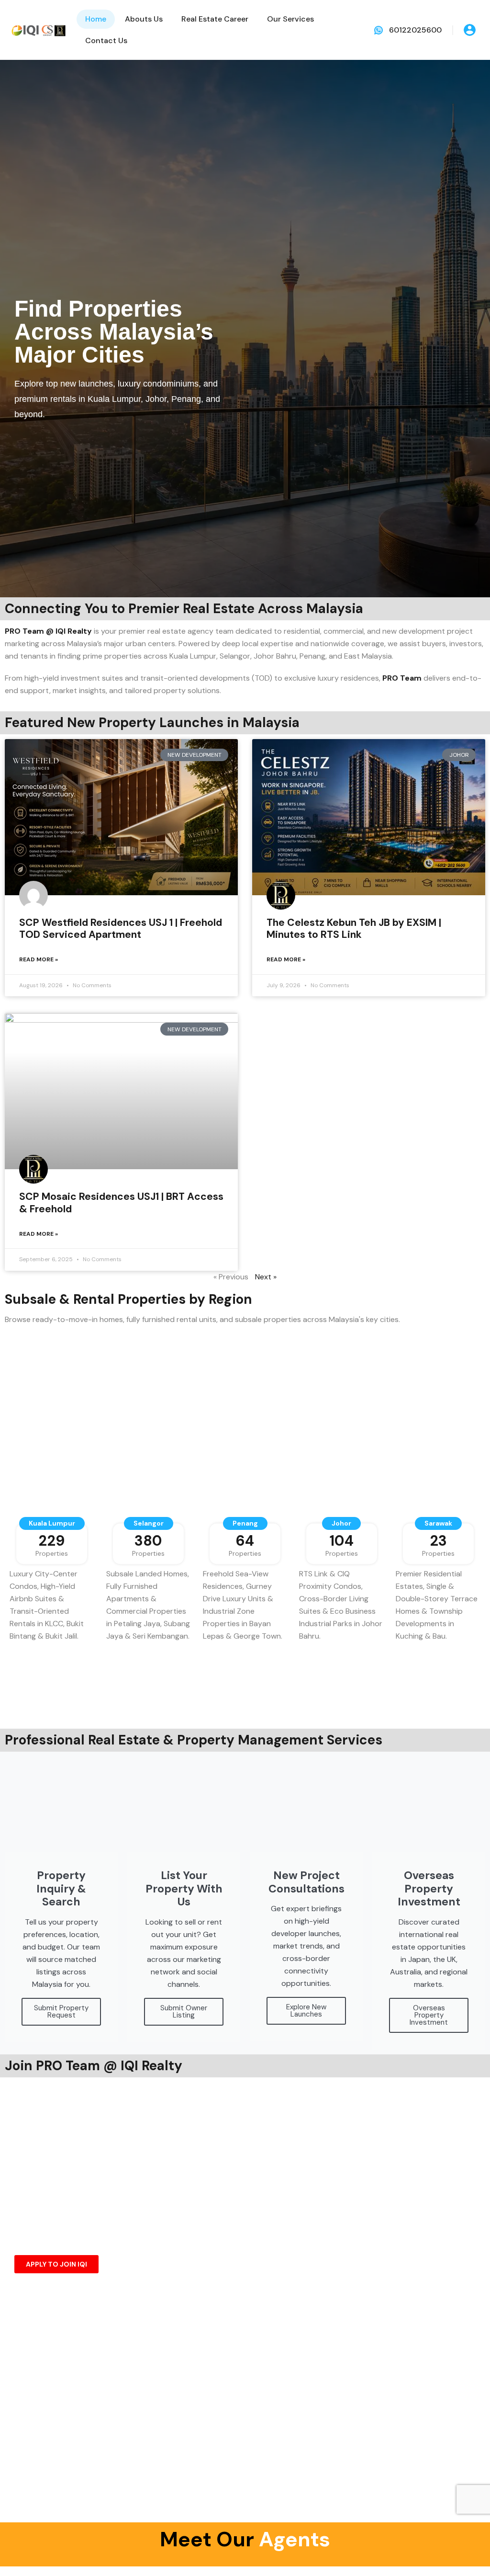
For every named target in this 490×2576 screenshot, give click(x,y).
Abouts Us (144, 19)
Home (96, 19)
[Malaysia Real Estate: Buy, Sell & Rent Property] (38, 29)
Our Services (290, 19)
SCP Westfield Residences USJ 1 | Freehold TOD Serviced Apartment (121, 929)
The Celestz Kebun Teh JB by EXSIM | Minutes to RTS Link (354, 929)
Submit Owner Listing (184, 2012)
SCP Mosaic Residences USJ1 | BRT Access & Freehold (121, 1203)
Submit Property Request (61, 2012)
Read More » (39, 959)
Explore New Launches (306, 2011)
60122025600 (415, 30)
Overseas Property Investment (429, 2015)
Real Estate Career (215, 19)
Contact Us (106, 40)
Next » (266, 1277)
